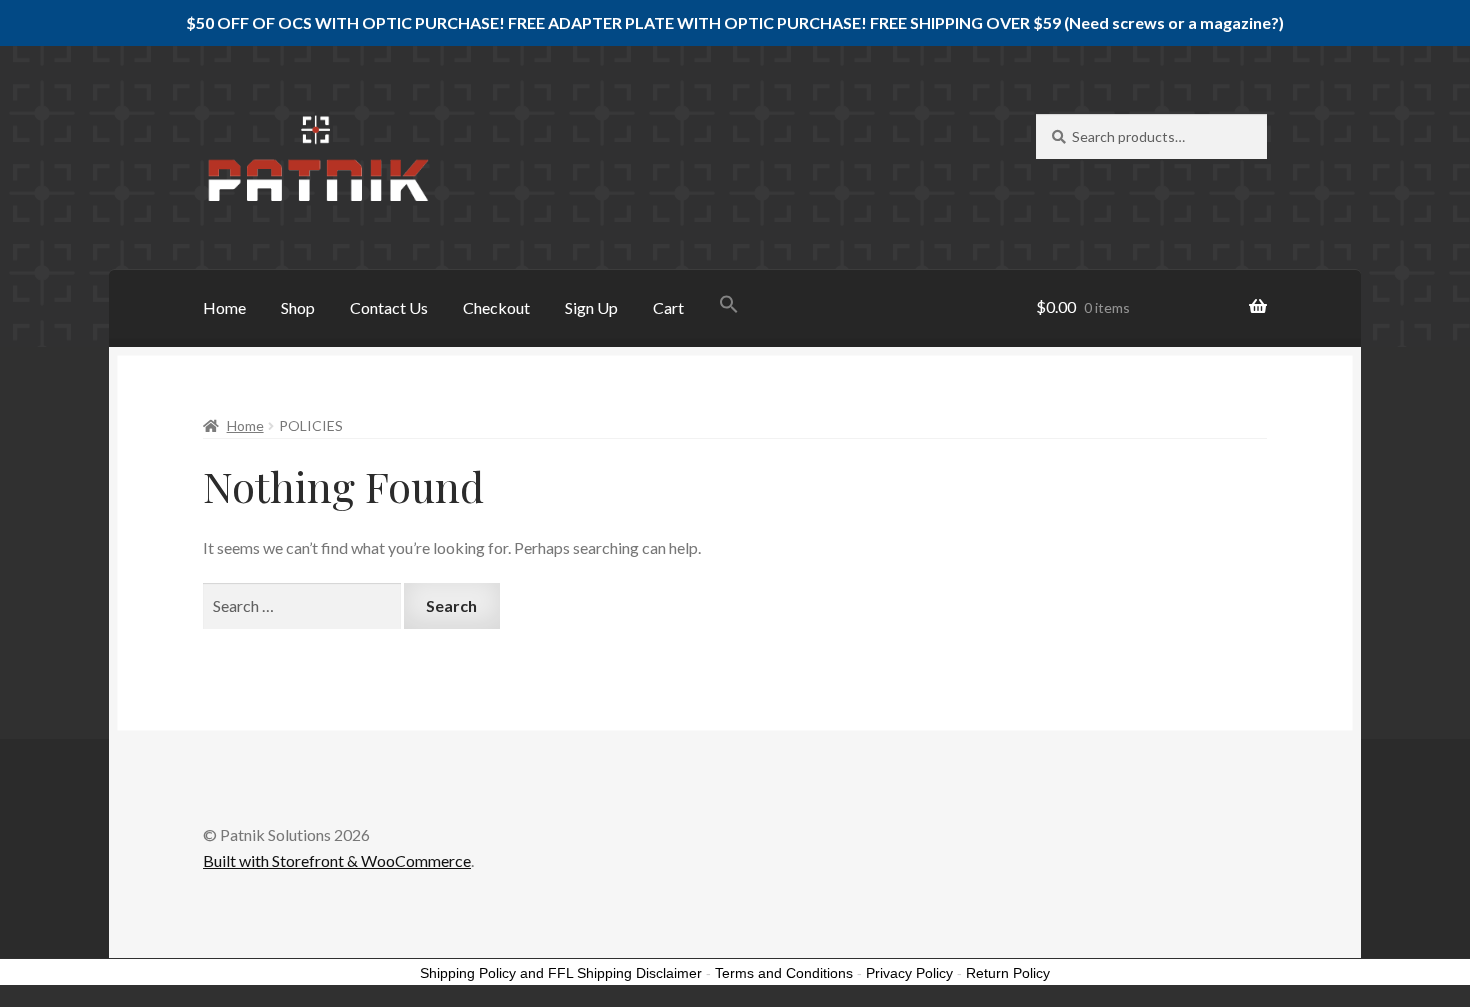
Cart (668, 307)
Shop (298, 307)
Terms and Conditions (784, 973)
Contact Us (389, 307)
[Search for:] (303, 605)
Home (224, 307)
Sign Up (591, 307)
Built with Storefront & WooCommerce (337, 860)
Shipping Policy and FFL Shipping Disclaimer (561, 973)
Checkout (496, 307)
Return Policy (1008, 973)
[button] (729, 306)
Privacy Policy (909, 973)
